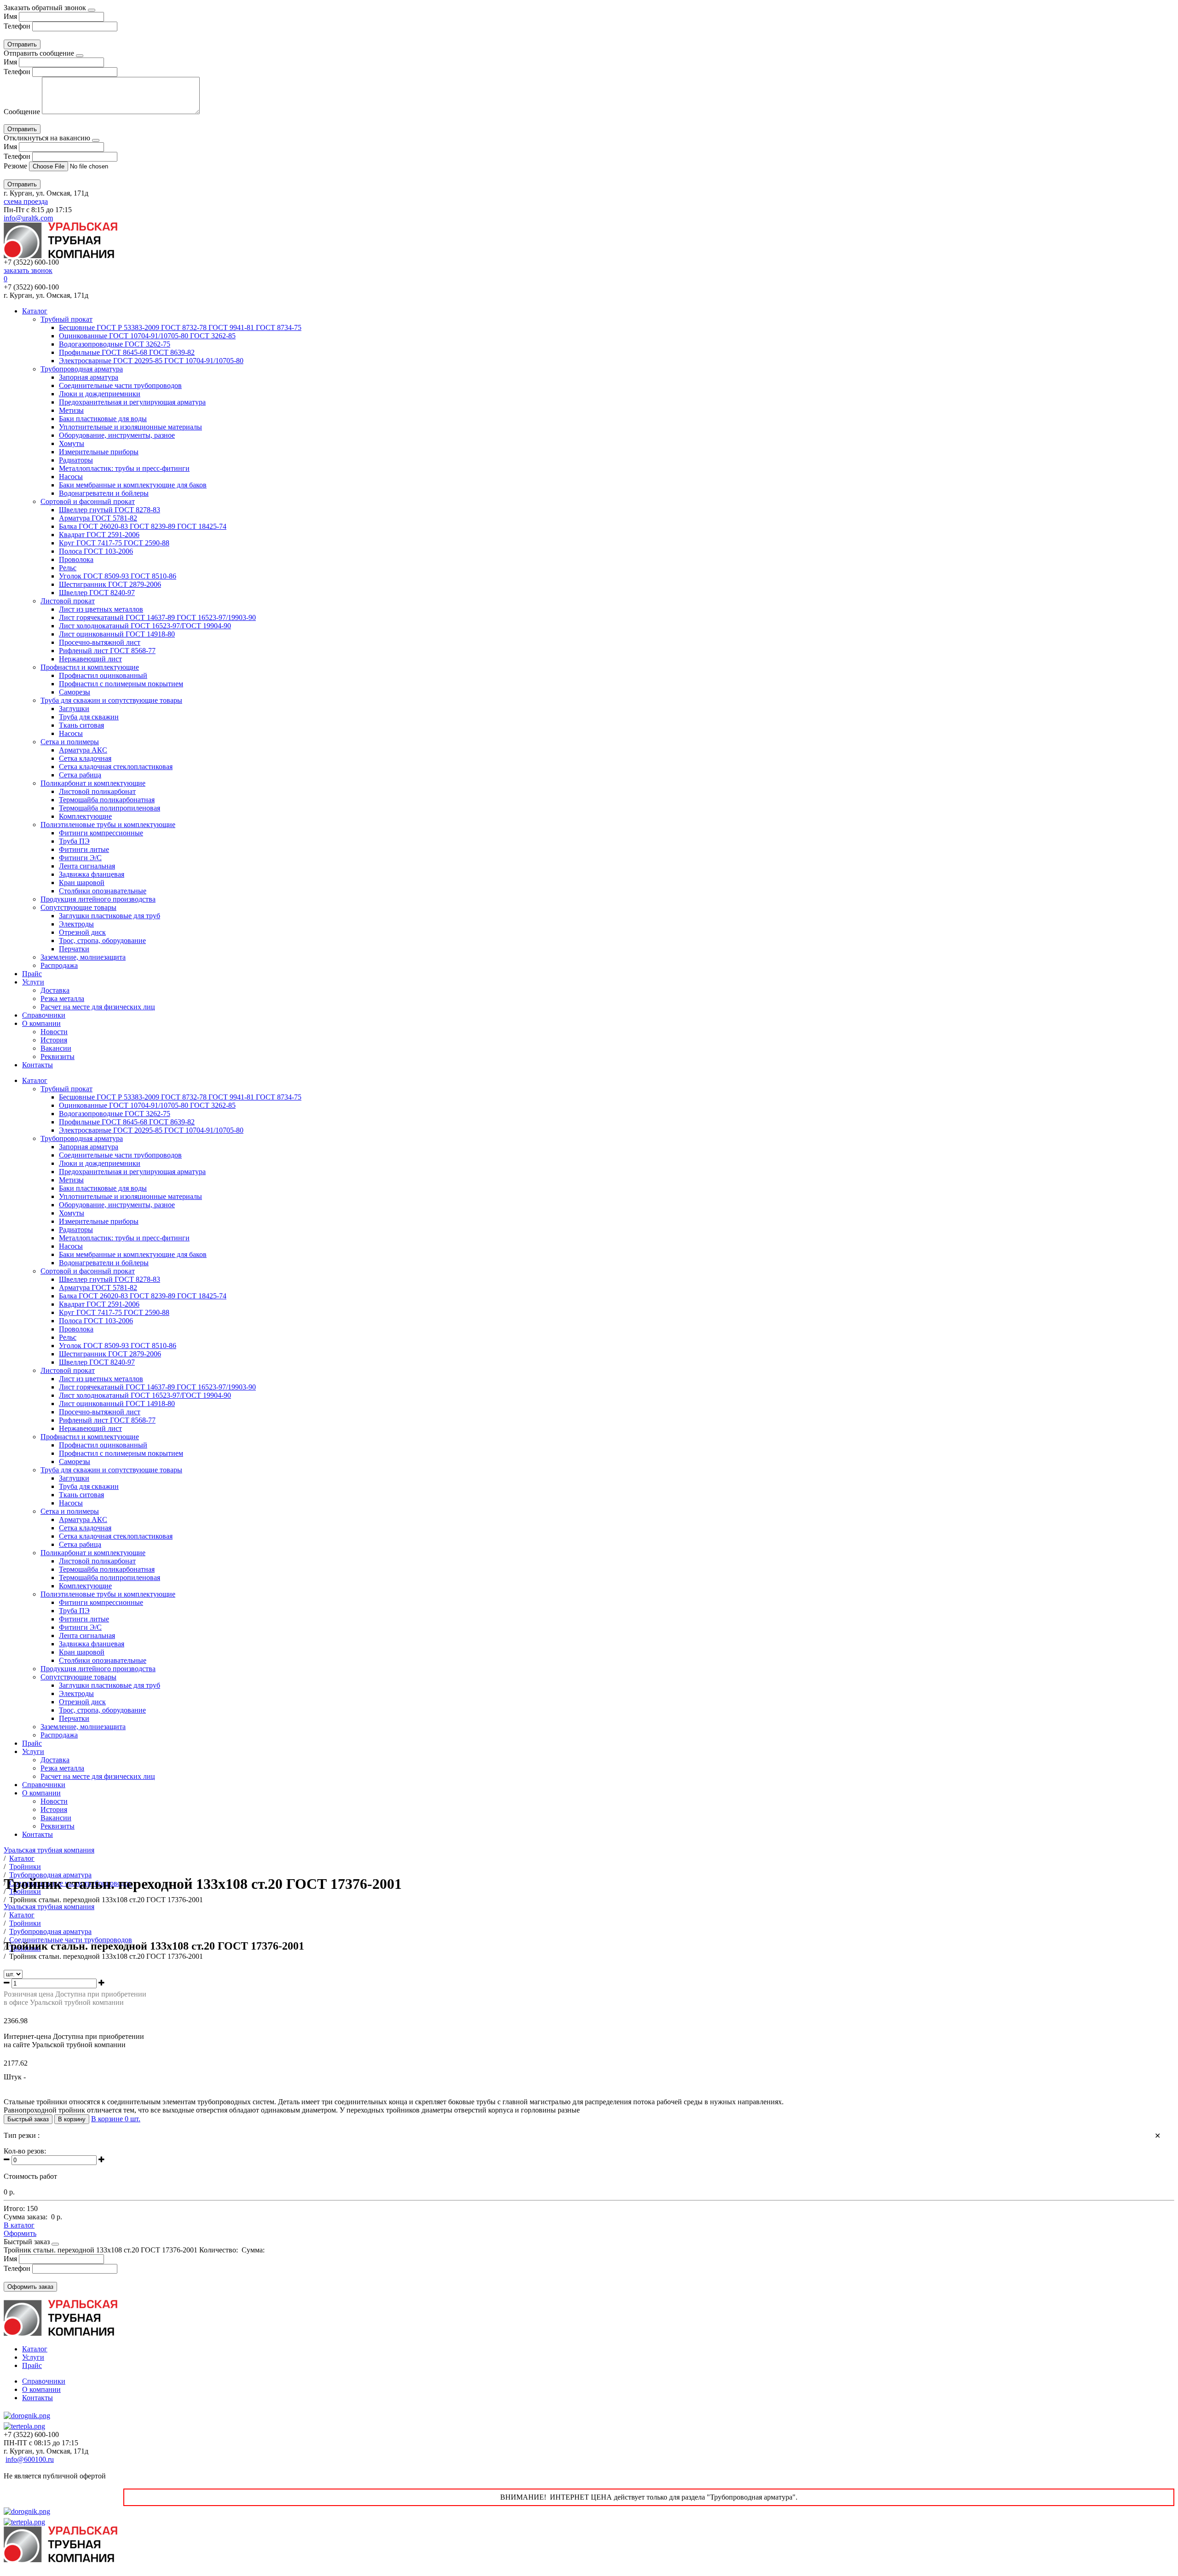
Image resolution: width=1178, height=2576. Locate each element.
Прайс (32, 974)
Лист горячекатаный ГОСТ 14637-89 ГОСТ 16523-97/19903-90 (157, 617)
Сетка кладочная (85, 758)
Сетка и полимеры (70, 742)
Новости (54, 1032)
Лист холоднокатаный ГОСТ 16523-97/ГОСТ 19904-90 (145, 626)
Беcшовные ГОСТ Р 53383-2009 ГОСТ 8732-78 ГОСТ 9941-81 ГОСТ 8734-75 (180, 327)
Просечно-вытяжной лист (100, 642)
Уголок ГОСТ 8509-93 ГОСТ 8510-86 (118, 576)
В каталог (19, 2225)
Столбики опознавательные (103, 891)
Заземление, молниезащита (83, 957)
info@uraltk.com (28, 218)
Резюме (16, 166)
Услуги (33, 982)
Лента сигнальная (87, 866)
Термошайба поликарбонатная (107, 800)
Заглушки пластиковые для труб (110, 916)
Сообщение (22, 112)
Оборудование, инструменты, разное (117, 435)
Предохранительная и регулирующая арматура (132, 402)
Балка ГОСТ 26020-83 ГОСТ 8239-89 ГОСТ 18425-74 (143, 526)
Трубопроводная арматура (82, 369)
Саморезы (75, 692)
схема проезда (26, 201)
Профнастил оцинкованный (103, 675)
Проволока (76, 559)
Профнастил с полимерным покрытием (121, 684)
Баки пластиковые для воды (103, 419)
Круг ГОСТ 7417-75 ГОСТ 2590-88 (114, 543)
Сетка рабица (80, 775)
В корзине (116, 2119)
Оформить (20, 2233)
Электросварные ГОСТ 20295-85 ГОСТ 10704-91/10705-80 (151, 361)
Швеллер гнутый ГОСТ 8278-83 (110, 510)
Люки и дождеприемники (100, 394)
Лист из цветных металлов (101, 609)
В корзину (72, 2119)
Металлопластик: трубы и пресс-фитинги (124, 468)
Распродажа (59, 965)
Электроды (76, 924)
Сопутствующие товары (78, 907)
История (54, 1040)
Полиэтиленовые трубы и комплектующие (108, 825)
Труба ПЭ (74, 841)
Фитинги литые (84, 849)
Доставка (55, 990)
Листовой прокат (68, 601)
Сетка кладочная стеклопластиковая (116, 767)
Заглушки (74, 709)
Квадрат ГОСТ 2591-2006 (99, 535)
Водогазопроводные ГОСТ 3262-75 (115, 344)
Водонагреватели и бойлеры (104, 493)
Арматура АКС (83, 750)
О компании (41, 1023)
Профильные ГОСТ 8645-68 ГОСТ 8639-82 (127, 352)
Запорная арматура (89, 377)
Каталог (35, 311)
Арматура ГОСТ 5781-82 (98, 518)
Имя (10, 16)
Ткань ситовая (81, 725)
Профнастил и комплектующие (90, 667)
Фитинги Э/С (80, 858)
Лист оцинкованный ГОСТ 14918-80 (117, 634)
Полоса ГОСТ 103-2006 (96, 551)
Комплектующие (85, 816)
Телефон (17, 26)
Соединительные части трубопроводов (120, 385)
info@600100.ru (30, 2459)
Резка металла (62, 999)
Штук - (15, 2077)
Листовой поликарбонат (97, 791)
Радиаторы (76, 460)
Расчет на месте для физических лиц (98, 1007)
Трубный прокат (66, 319)
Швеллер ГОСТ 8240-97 (97, 593)
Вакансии (56, 1048)
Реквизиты (58, 1056)
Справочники (44, 1015)
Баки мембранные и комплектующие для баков (133, 485)
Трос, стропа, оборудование (102, 941)
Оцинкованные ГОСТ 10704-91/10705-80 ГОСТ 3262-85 (147, 336)
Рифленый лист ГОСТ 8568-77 (107, 651)
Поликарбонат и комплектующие (93, 783)
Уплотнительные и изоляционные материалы (130, 427)
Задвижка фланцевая (92, 874)
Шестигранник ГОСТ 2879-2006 (110, 584)
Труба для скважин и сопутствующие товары (111, 700)
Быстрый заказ (28, 2119)
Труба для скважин (89, 717)
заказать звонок (28, 270)
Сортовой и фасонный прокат (88, 501)
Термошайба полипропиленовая (110, 808)
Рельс (68, 568)
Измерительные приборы (99, 452)
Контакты (38, 1065)
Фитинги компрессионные (101, 833)
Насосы (71, 477)
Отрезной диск (82, 932)
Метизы (71, 410)
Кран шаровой (82, 883)
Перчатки (74, 949)
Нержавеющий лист (90, 659)
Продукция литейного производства (98, 899)
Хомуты (72, 443)
